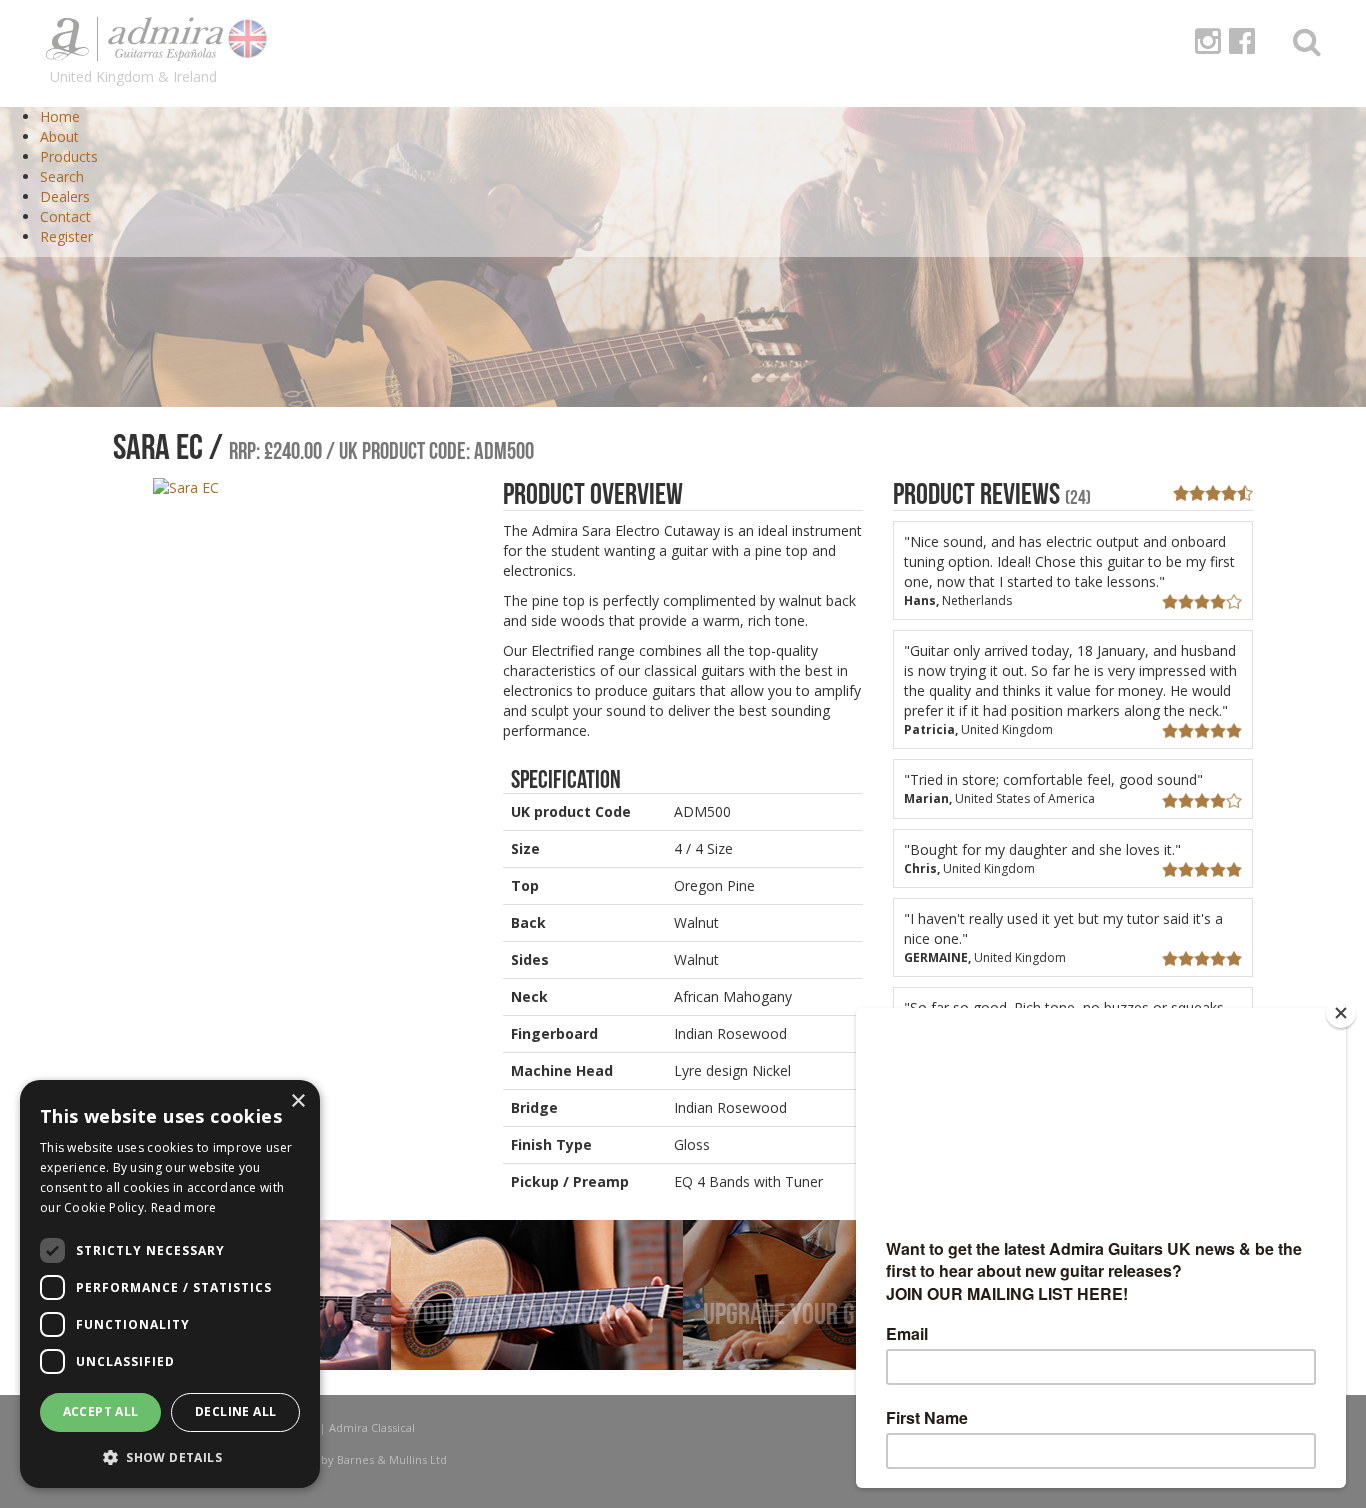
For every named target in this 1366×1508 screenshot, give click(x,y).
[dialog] (170, 1284)
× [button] (297, 1101)
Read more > (461, 1361)
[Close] (1341, 1013)
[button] (170, 1456)
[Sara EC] (186, 486)
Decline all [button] (235, 1411)
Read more (184, 1207)
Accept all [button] (101, 1411)
